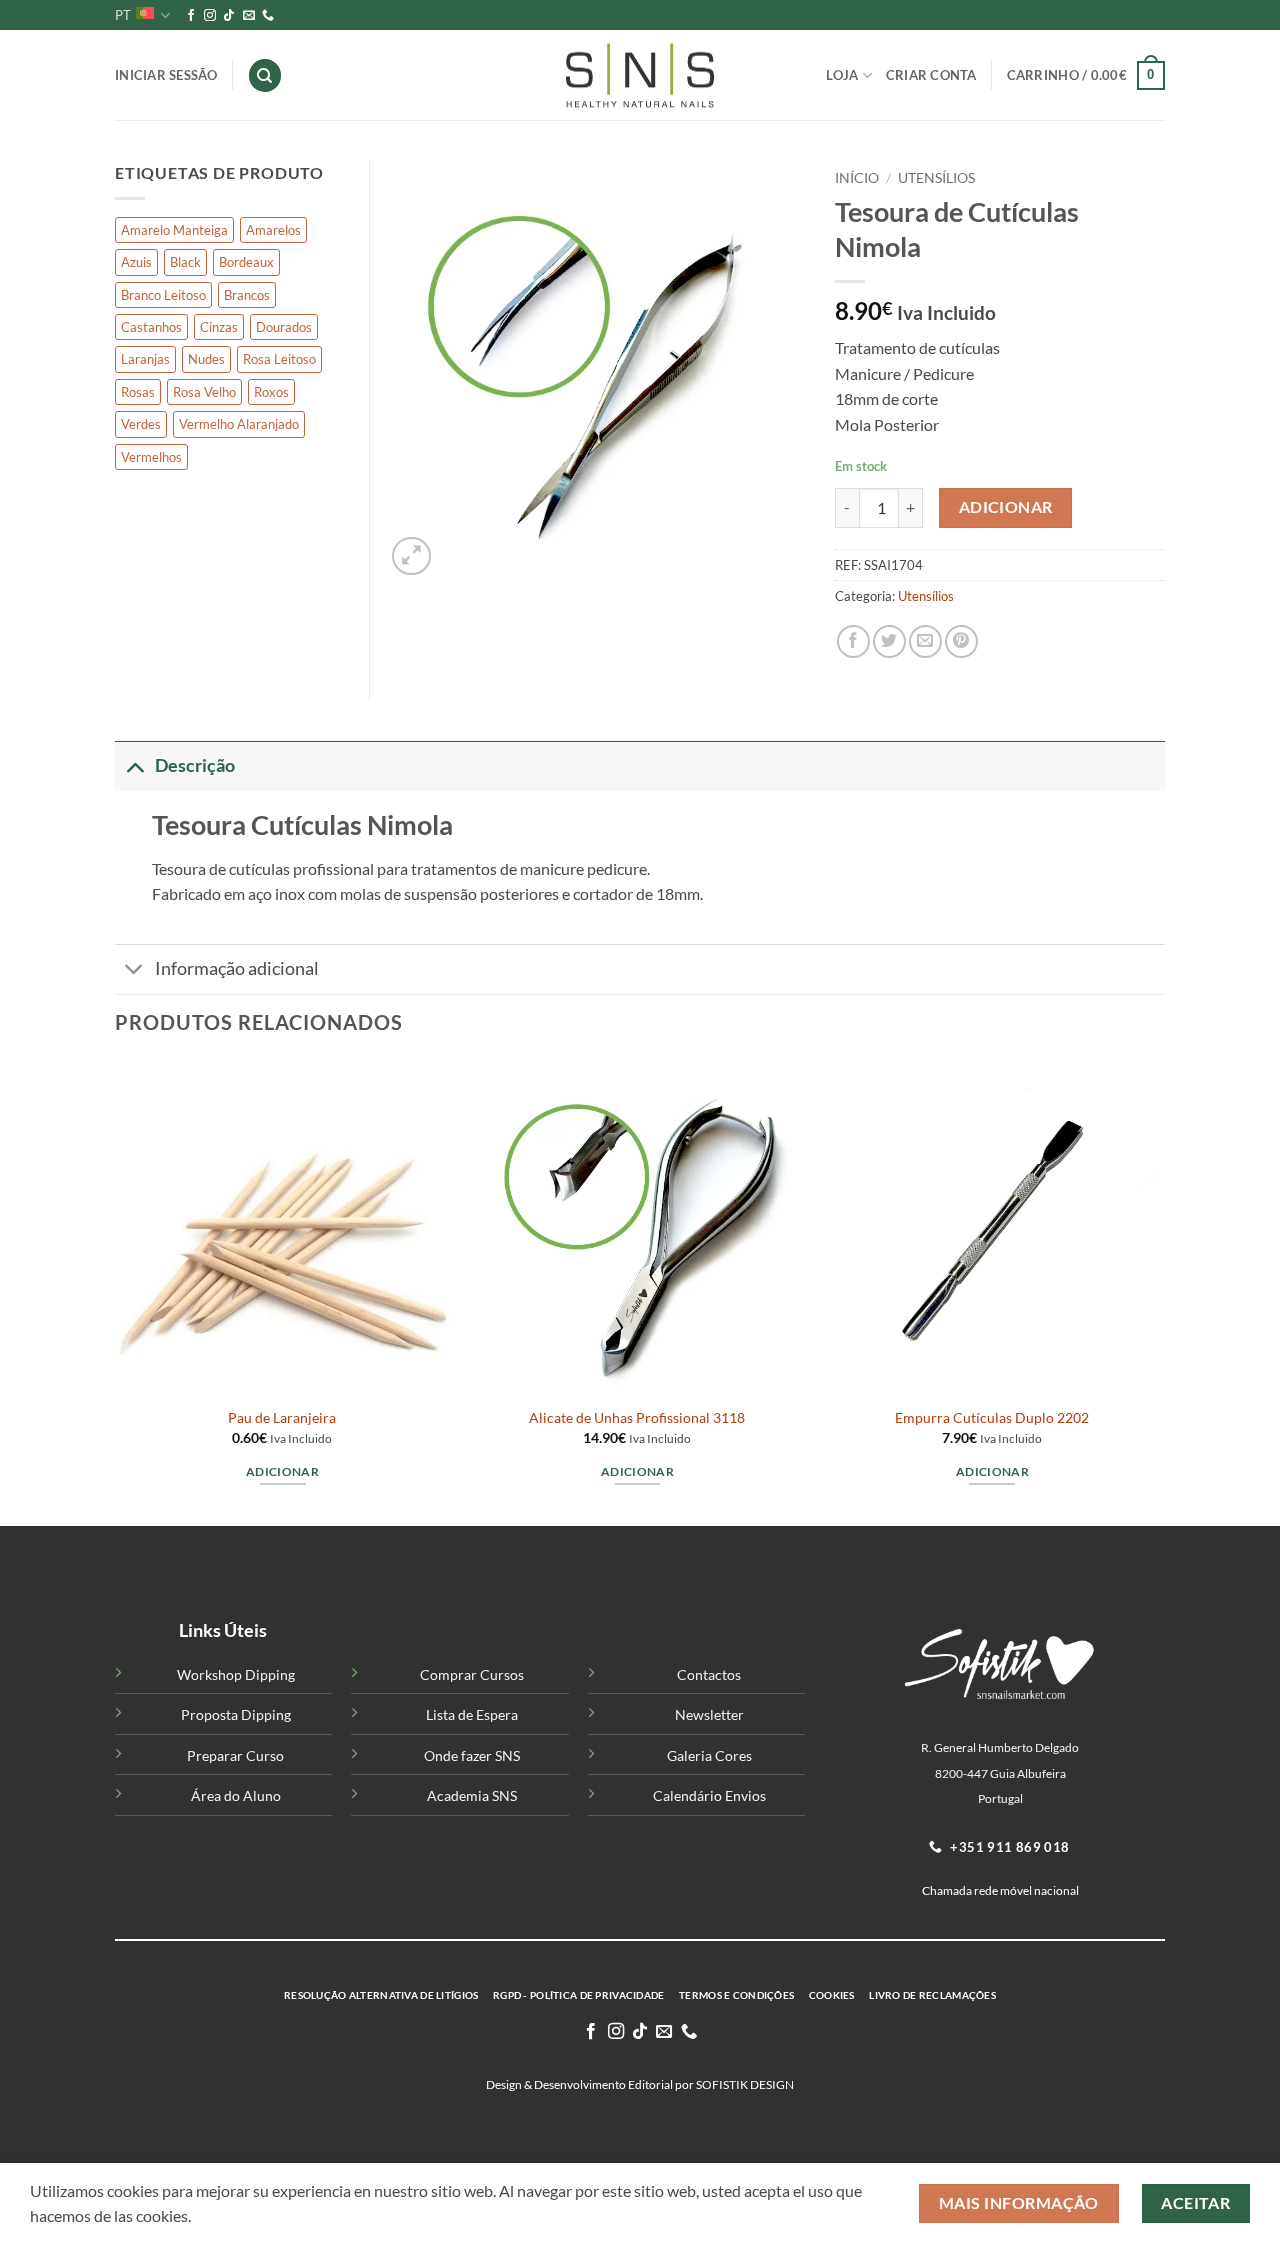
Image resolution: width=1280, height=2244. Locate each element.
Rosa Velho (204, 392)
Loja (842, 75)
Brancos (247, 295)
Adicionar (1006, 507)
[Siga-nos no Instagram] (210, 16)
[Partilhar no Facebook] (853, 641)
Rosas (138, 392)
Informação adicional (237, 968)
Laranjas (145, 359)
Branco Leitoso (163, 295)
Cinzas (219, 327)
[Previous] (116, 1290)
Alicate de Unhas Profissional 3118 (637, 1417)
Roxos (271, 392)
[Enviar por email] (925, 641)
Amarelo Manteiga (174, 230)
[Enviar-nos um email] (249, 16)
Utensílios (936, 178)
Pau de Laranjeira (282, 1417)
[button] (1086, 76)
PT (123, 15)
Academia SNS (472, 1795)
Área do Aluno (236, 1795)
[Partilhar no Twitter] (889, 641)
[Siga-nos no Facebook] (191, 16)
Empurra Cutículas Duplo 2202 (992, 1417)
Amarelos (273, 230)
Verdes (141, 424)
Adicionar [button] (282, 1471)
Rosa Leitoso (279, 359)
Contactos (709, 1674)
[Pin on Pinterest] (961, 641)
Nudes (206, 359)
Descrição (195, 765)
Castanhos (151, 327)
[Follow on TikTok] (229, 16)
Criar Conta (931, 75)
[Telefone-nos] (268, 16)
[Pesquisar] (265, 75)
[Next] (1159, 1290)
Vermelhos (151, 457)
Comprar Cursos (472, 1674)
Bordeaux (246, 262)
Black (185, 262)
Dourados (284, 327)
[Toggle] (134, 765)
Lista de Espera (472, 1714)
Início (857, 178)
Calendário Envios (709, 1795)
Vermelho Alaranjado (239, 424)
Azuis (136, 262)
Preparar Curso (235, 1755)
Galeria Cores (709, 1755)
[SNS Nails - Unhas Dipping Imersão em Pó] (640, 76)
